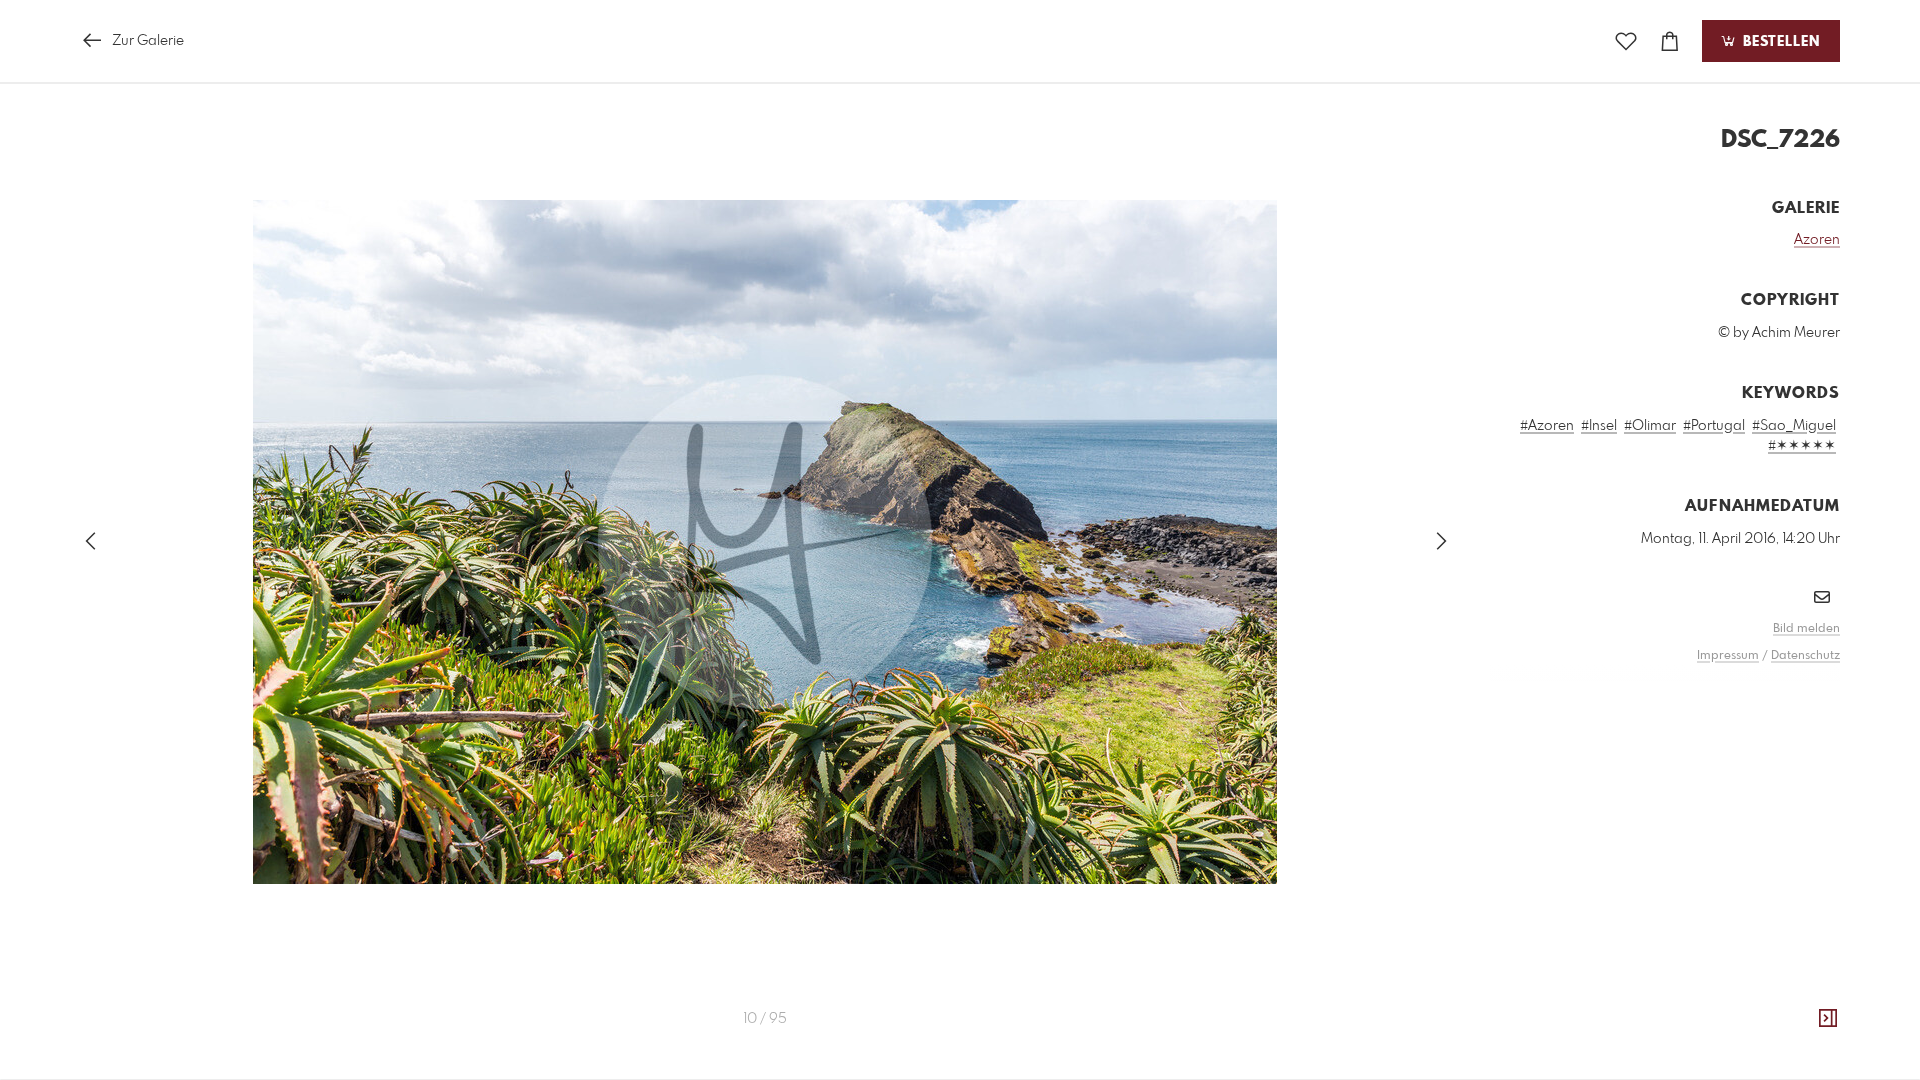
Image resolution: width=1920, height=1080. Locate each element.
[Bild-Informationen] (1828, 1019)
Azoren (1817, 240)
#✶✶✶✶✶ (1802, 446)
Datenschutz (1805, 656)
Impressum (1728, 656)
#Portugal (1714, 426)
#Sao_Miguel (1794, 426)
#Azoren (1547, 426)
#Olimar (1650, 426)
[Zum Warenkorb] (1670, 41)
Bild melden (1806, 629)
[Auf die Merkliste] (1626, 41)
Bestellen (1779, 42)
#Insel (1599, 426)
